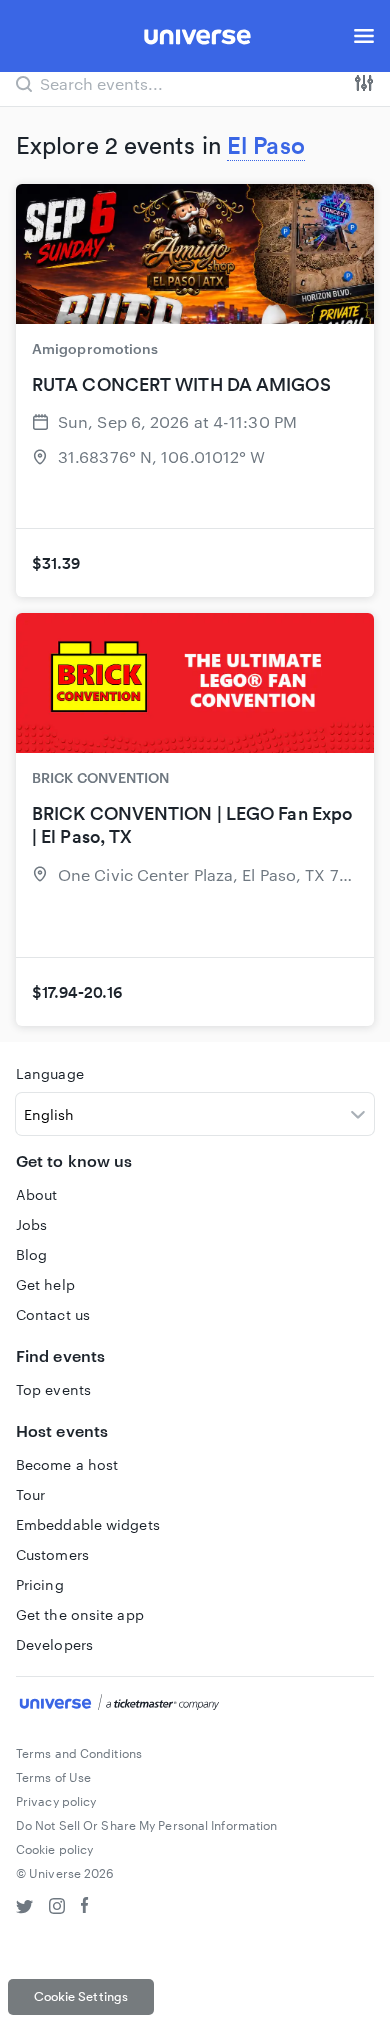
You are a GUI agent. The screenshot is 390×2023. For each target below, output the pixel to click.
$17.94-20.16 (77, 992)
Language (50, 1073)
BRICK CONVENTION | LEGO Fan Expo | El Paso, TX (192, 825)
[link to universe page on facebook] (85, 1908)
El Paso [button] (266, 145)
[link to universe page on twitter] (24, 1908)
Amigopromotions (95, 348)
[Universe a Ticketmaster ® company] (195, 1705)
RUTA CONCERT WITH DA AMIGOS (181, 384)
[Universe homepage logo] (197, 39)
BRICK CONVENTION (101, 777)
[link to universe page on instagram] (57, 1908)
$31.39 (56, 563)
